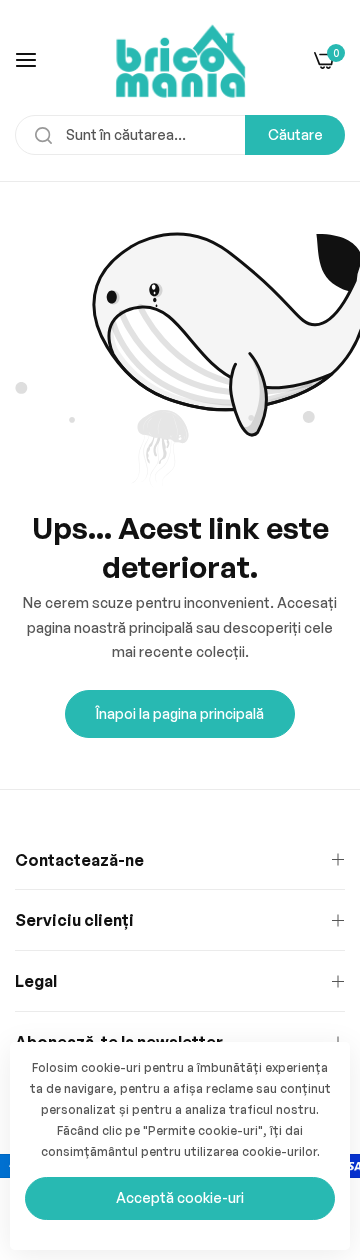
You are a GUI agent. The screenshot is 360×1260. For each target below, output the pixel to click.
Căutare (295, 134)
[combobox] (180, 135)
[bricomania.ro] (180, 59)
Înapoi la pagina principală (180, 713)
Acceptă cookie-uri (180, 1197)
